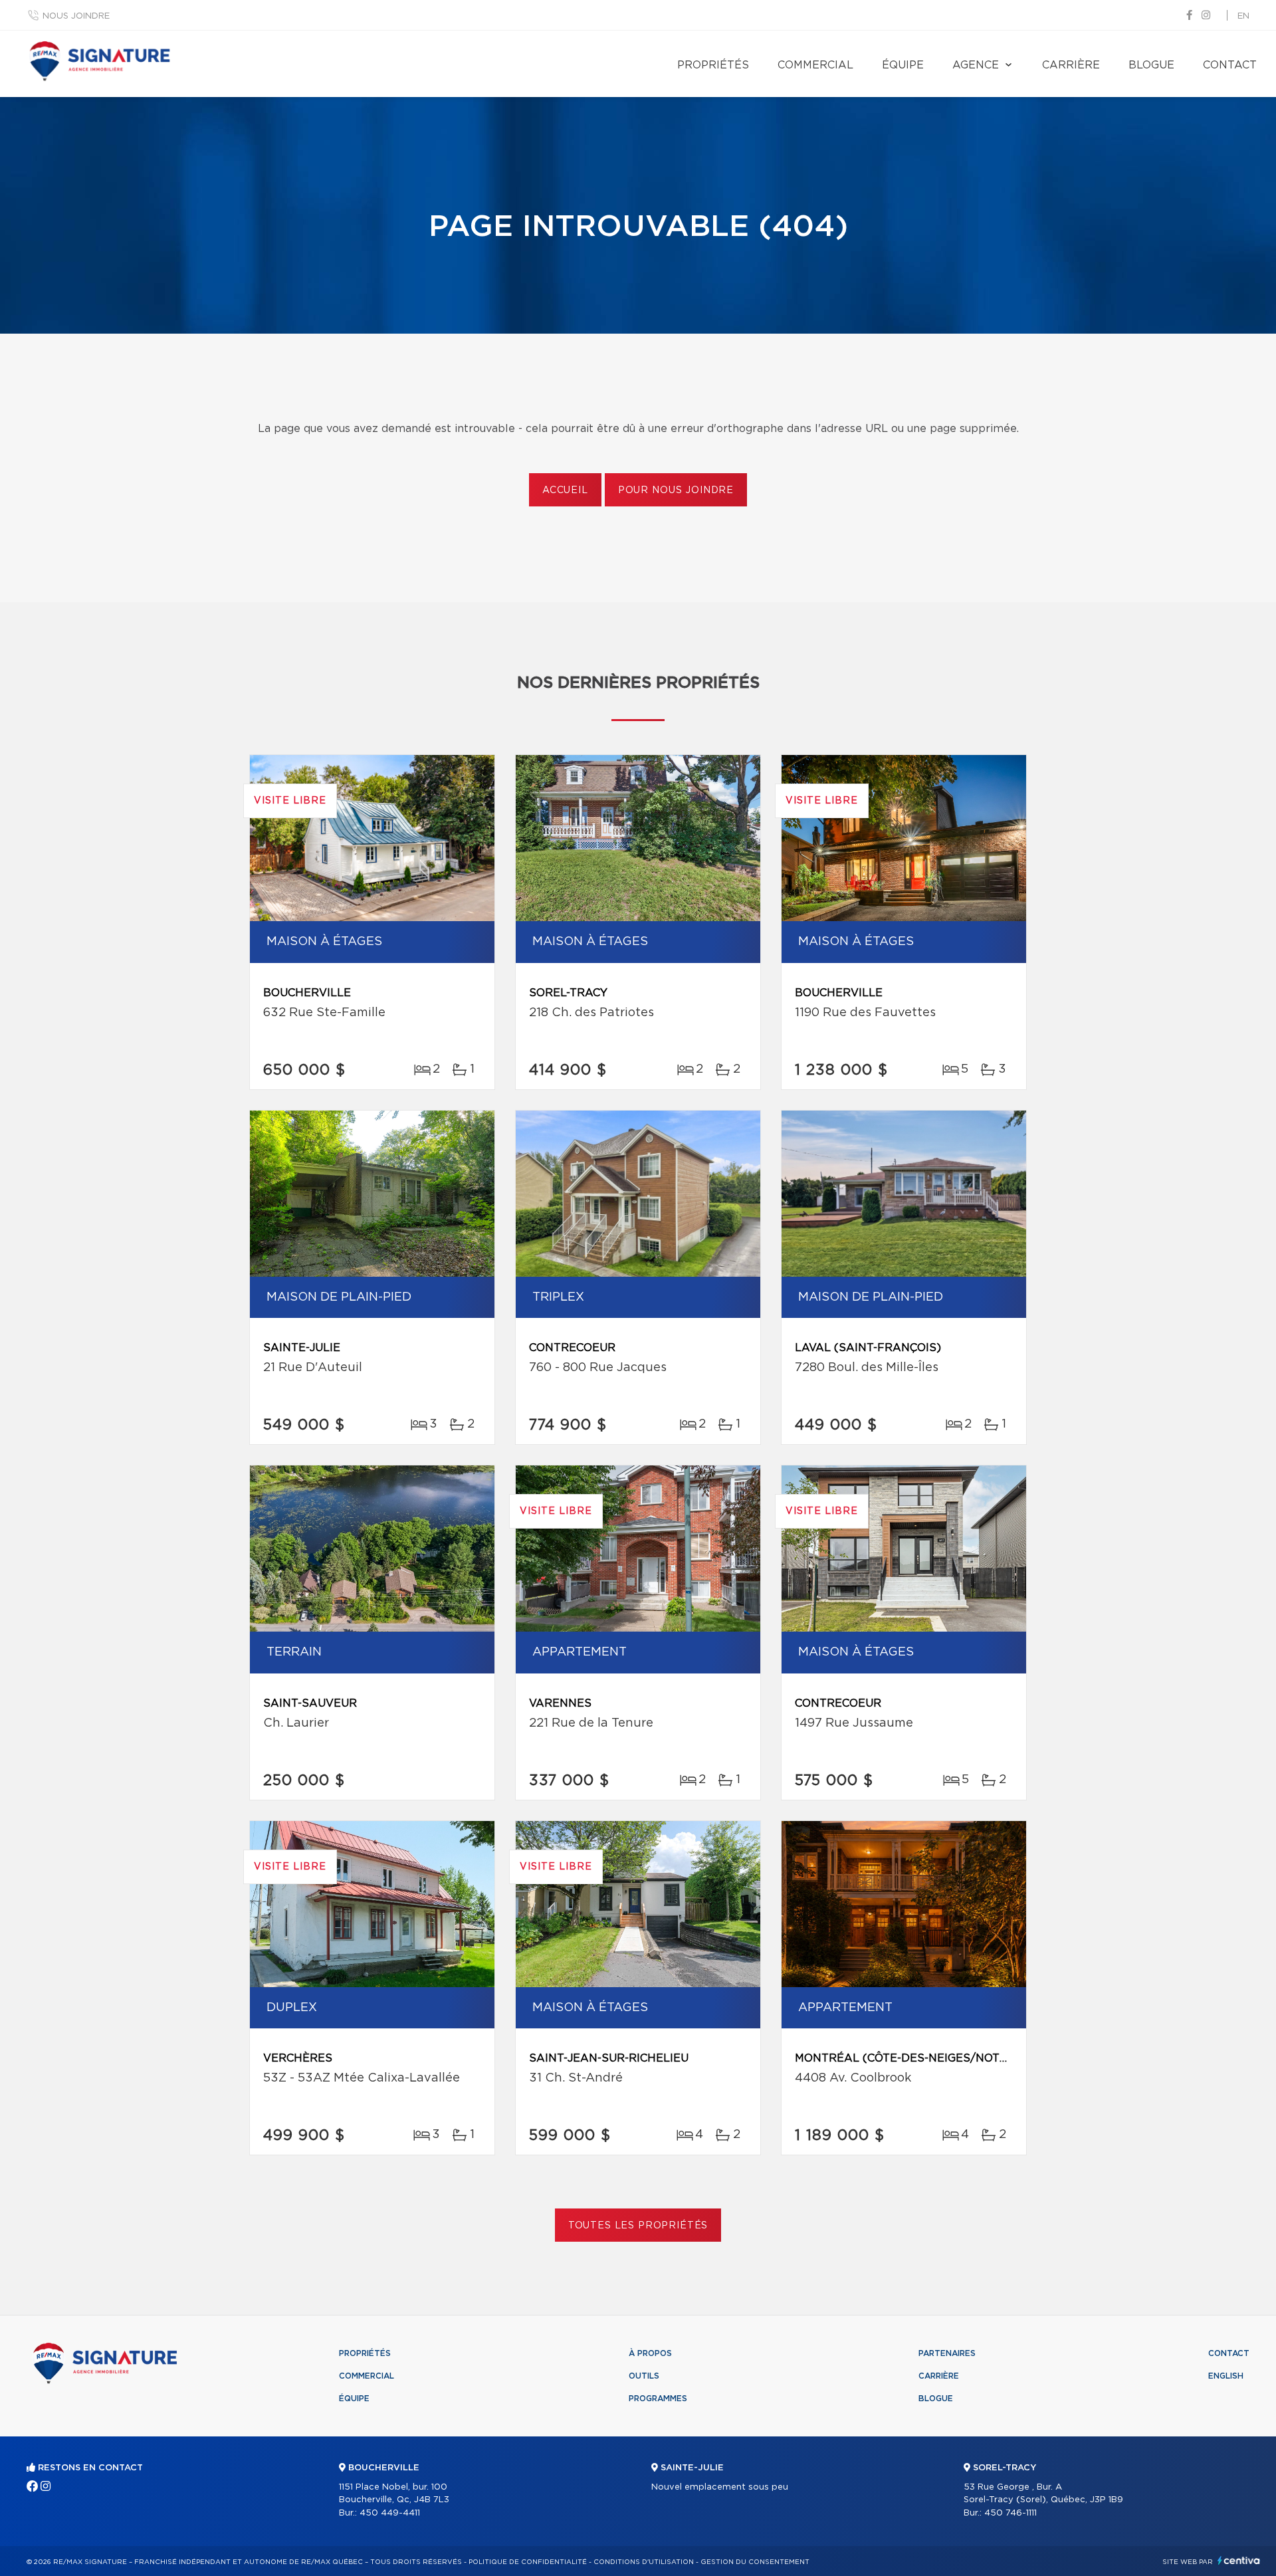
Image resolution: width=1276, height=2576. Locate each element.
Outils (644, 2376)
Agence (976, 65)
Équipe (903, 65)
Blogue (1151, 65)
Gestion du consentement (755, 2562)
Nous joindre (76, 16)
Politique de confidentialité (528, 2562)
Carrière (1071, 65)
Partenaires (947, 2353)
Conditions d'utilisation (644, 2562)
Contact (1230, 65)
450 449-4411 (390, 2513)
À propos (650, 2353)
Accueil (565, 490)
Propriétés (713, 65)
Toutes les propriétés (638, 2226)
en (1243, 16)
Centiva (1239, 2560)
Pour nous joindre (676, 490)
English (1226, 2376)
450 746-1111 (1010, 2513)
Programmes (658, 2399)
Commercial (815, 65)
